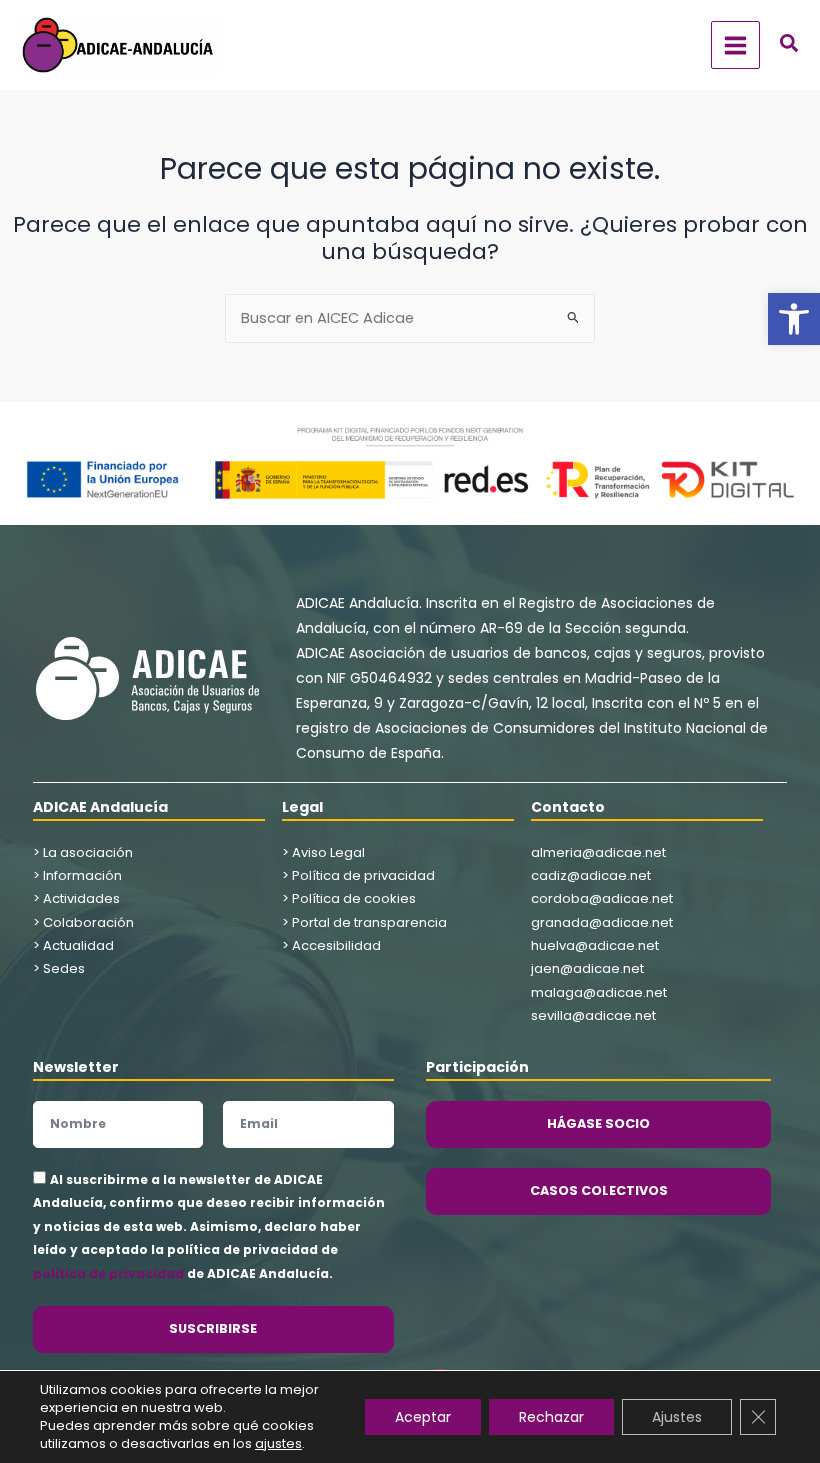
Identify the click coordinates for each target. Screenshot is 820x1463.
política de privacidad (108, 1273)
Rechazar (551, 1417)
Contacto (568, 807)
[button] (794, 319)
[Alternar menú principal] (735, 45)
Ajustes (677, 1417)
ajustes (278, 1444)
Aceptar (423, 1417)
